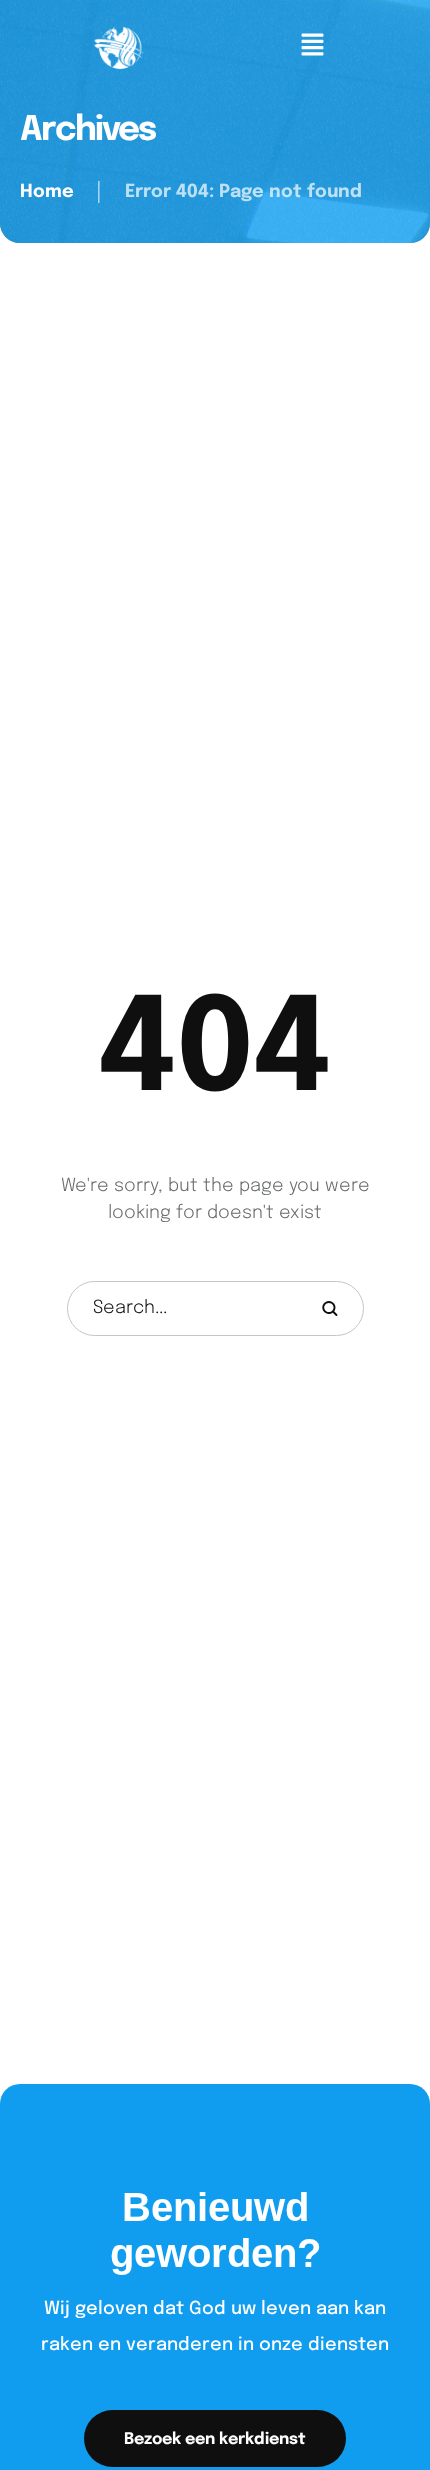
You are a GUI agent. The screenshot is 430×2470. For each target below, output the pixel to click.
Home (47, 192)
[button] (215, 2438)
